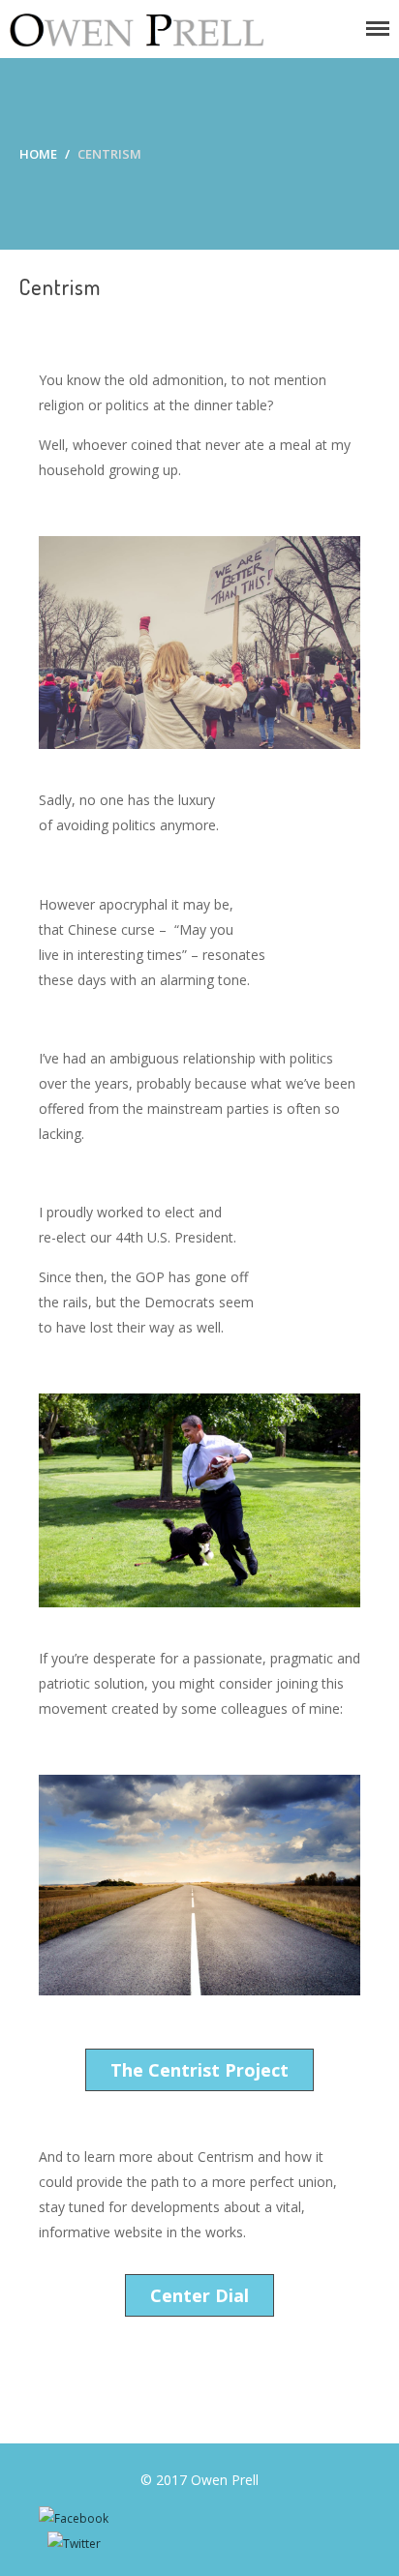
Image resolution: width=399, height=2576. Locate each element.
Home (38, 154)
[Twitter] (74, 2544)
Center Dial (199, 2295)
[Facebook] (74, 2518)
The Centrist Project (199, 2070)
